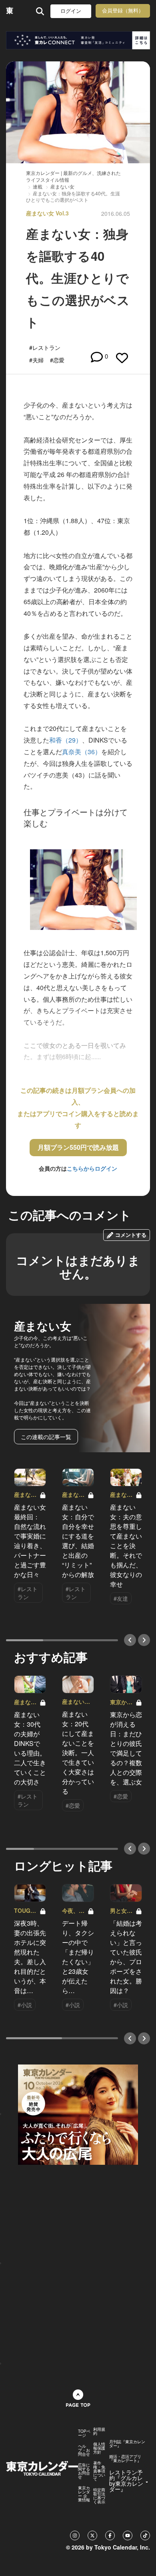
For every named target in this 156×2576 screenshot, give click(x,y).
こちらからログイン (92, 1168)
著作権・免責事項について (99, 2471)
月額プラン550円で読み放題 (78, 1147)
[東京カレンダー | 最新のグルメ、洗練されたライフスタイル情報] (10, 11)
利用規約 (99, 2431)
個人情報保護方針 (99, 2448)
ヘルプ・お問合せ (84, 2450)
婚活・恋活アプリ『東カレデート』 (125, 2458)
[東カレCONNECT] (78, 40)
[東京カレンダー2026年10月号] (78, 2113)
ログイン (71, 11)
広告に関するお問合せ (84, 2471)
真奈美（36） (82, 752)
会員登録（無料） (123, 11)
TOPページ (84, 2433)
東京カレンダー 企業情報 (84, 2494)
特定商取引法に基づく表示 (99, 2496)
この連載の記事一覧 (46, 1437)
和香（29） (66, 740)
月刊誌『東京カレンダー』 (127, 2444)
